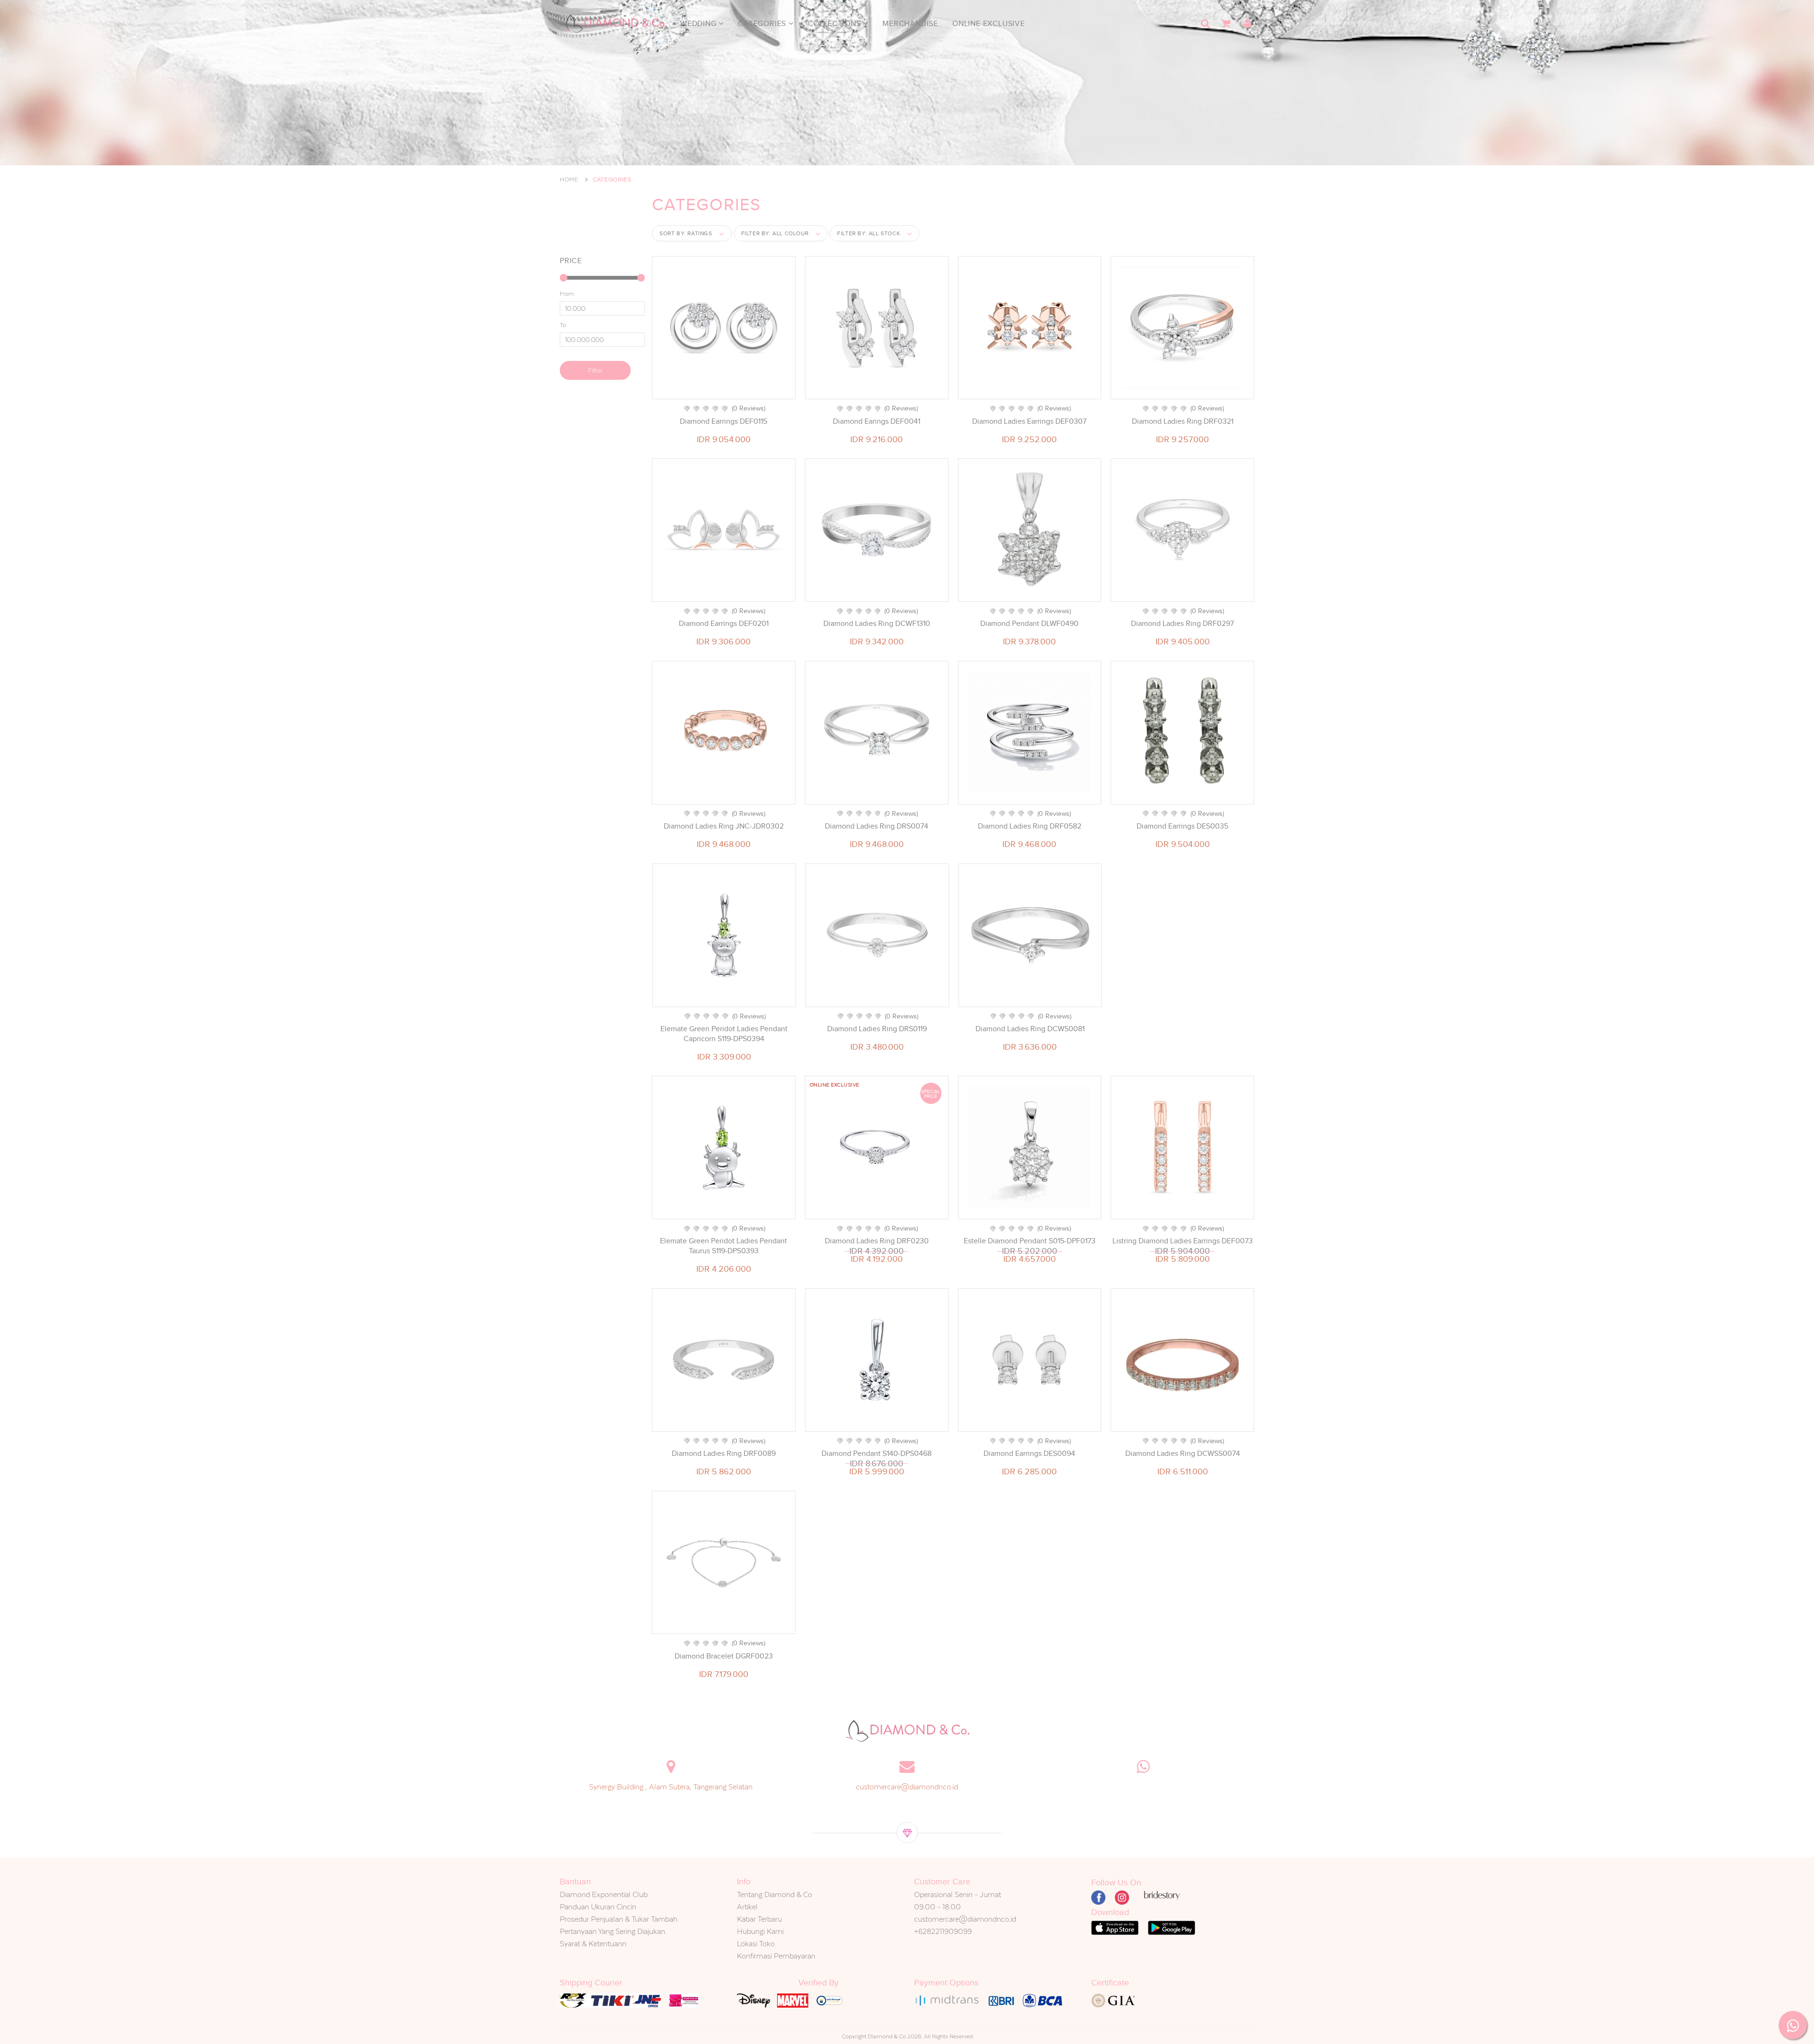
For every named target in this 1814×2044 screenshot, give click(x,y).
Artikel (747, 1907)
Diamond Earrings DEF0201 (724, 624)
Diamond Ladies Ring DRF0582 (1030, 826)
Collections (836, 24)
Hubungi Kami (760, 1931)
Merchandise (910, 24)
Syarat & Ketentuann (593, 1944)
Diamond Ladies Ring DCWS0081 (1030, 1029)
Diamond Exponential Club (604, 1894)
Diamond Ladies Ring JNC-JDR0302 (724, 826)
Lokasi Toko (756, 1944)
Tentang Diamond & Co (774, 1894)
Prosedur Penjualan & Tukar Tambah (619, 1919)
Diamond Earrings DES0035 (1182, 826)
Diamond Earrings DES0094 (1029, 1454)
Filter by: (775, 233)
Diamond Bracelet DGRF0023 (724, 1656)
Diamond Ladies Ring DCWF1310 (877, 624)
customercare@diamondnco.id (907, 1787)
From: (568, 294)
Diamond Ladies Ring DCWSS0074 (1183, 1454)
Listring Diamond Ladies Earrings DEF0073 (1183, 1241)
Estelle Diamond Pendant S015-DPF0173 (1030, 1241)
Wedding (699, 24)
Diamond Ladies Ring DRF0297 (1182, 624)
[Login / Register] (1247, 24)
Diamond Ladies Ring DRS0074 (877, 826)
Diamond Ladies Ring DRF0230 (877, 1241)
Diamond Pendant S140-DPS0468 (877, 1454)
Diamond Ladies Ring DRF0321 (1183, 421)
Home (569, 180)
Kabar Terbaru (759, 1919)
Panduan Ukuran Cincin (598, 1907)
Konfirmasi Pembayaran (776, 1956)
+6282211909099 (943, 1931)
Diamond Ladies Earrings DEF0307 (1029, 421)
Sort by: (686, 233)
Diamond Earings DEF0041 (877, 421)
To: (564, 325)
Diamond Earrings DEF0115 (723, 421)
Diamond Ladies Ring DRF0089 (724, 1454)
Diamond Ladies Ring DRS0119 (877, 1029)
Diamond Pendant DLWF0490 (1029, 624)
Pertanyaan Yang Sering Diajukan (612, 1931)
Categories (763, 24)
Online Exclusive (989, 24)
